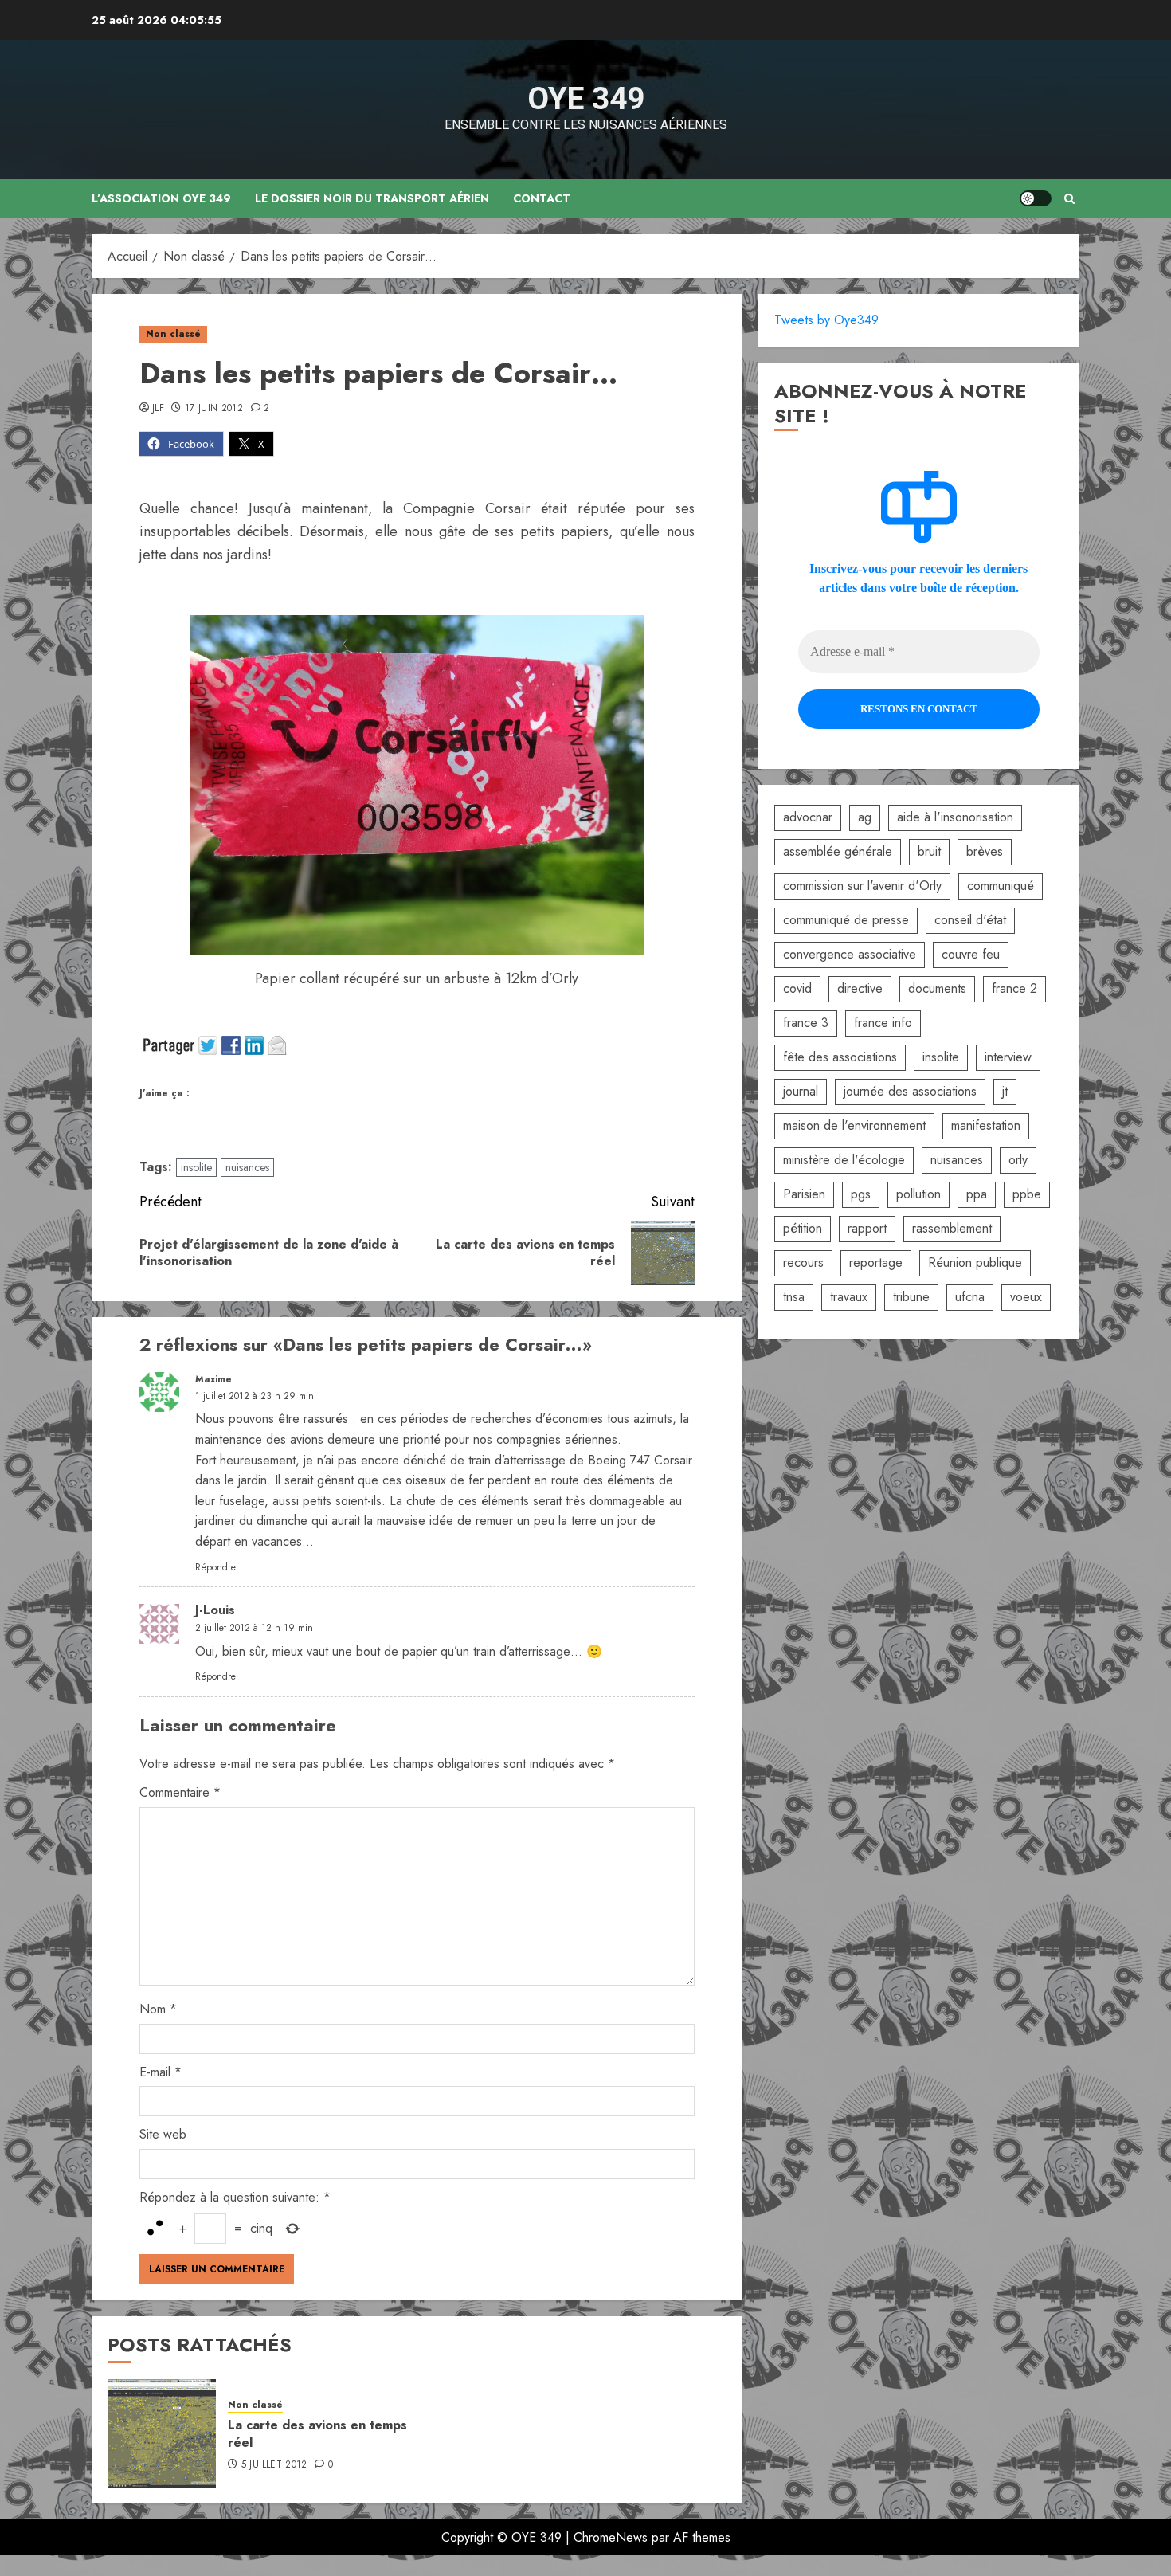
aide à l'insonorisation (955, 817)
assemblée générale (838, 851)
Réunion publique (975, 1263)
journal (801, 1091)
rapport (867, 1228)
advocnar (808, 817)
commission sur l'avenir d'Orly (862, 886)
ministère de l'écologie (844, 1160)
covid (797, 988)
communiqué (1001, 886)
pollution (918, 1194)
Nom (158, 2009)
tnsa (794, 1297)
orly (1018, 1160)
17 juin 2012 (214, 409)
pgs (861, 1194)
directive (860, 988)
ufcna (970, 1297)
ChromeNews (611, 2537)
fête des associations (840, 1057)
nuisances (247, 1167)
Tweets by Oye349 (826, 320)
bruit (929, 851)
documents (937, 988)
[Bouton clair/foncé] (1036, 198)
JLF (158, 409)
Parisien (804, 1194)
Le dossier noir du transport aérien (372, 198)
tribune (911, 1297)
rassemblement (952, 1228)
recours (803, 1263)
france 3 (806, 1023)
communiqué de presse (846, 920)
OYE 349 (586, 99)
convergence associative (850, 954)
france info (883, 1023)
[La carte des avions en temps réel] (162, 2433)
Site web (163, 2134)
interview (1008, 1057)
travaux (849, 1297)
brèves (985, 851)
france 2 (1014, 988)
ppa (977, 1194)
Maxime (213, 1379)
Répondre (215, 1567)
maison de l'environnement (854, 1125)
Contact (542, 198)
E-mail (161, 2072)
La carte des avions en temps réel (317, 2434)
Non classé (173, 334)
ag (865, 817)
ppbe (1027, 1194)
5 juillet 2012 (274, 2465)
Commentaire (180, 1792)
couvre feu (971, 954)
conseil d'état (970, 920)
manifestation (986, 1125)
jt (1005, 1091)
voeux (1026, 1297)
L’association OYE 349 (161, 198)
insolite (196, 1167)
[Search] (1069, 199)
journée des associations (910, 1091)
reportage (876, 1263)
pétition (803, 1228)
